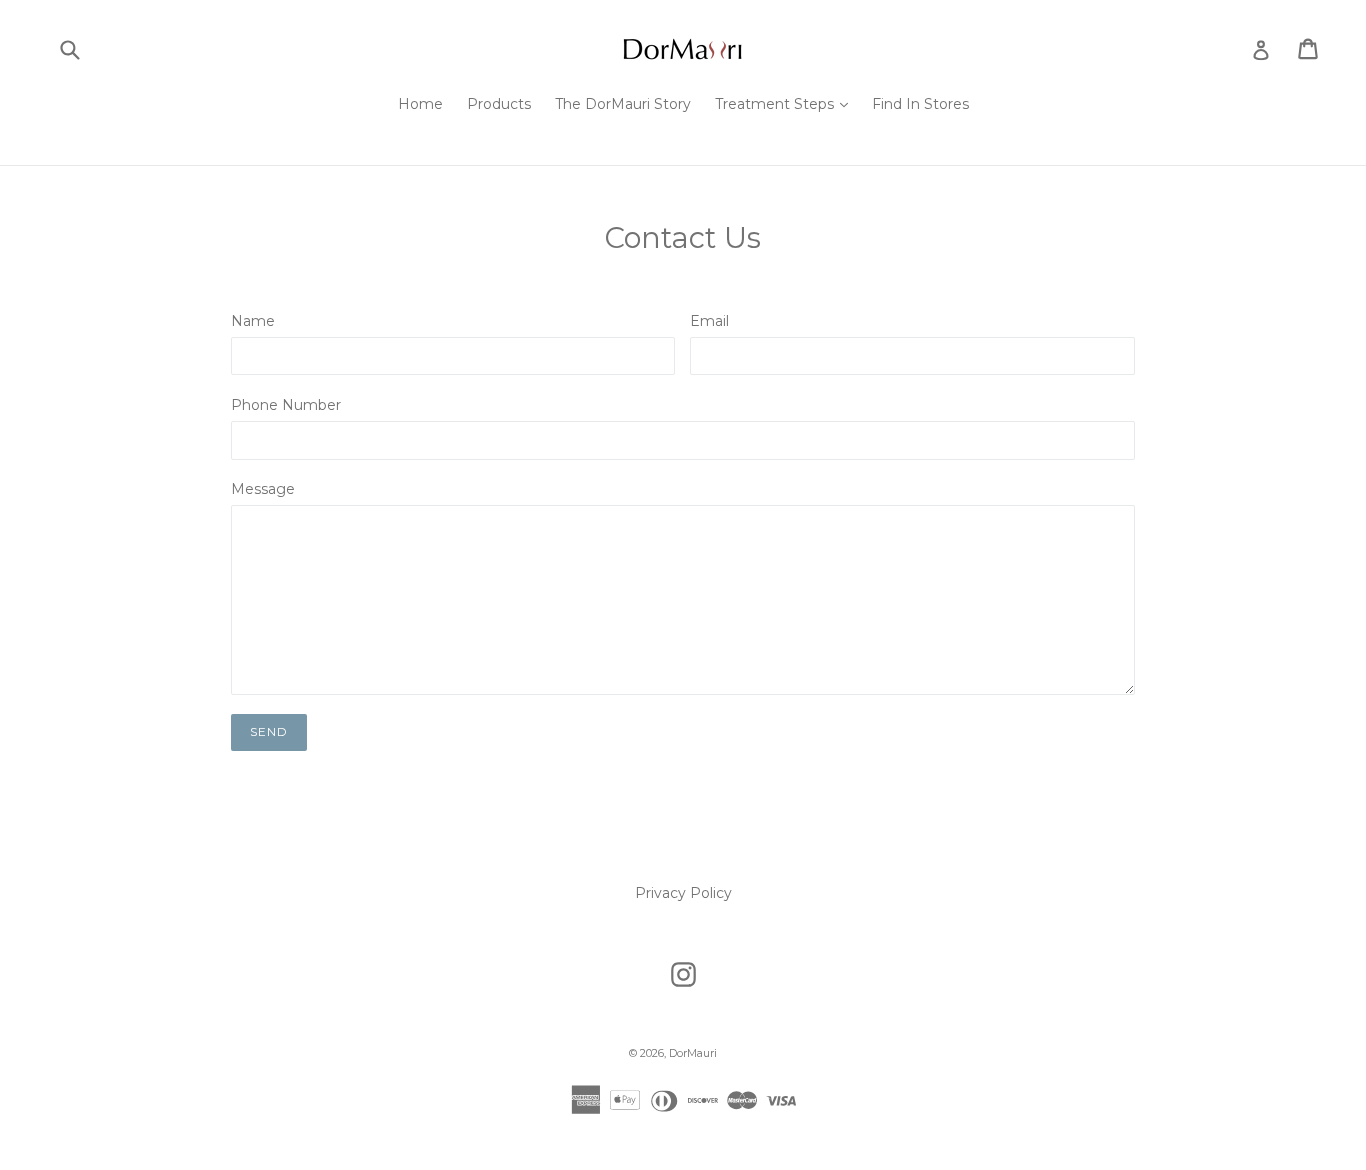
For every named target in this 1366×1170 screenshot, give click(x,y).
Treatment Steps (786, 103)
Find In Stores (920, 104)
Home (420, 104)
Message (263, 489)
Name (253, 321)
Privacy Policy (683, 893)
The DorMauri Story (623, 104)
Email (709, 321)
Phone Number (286, 405)
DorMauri (693, 1053)
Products (499, 104)
